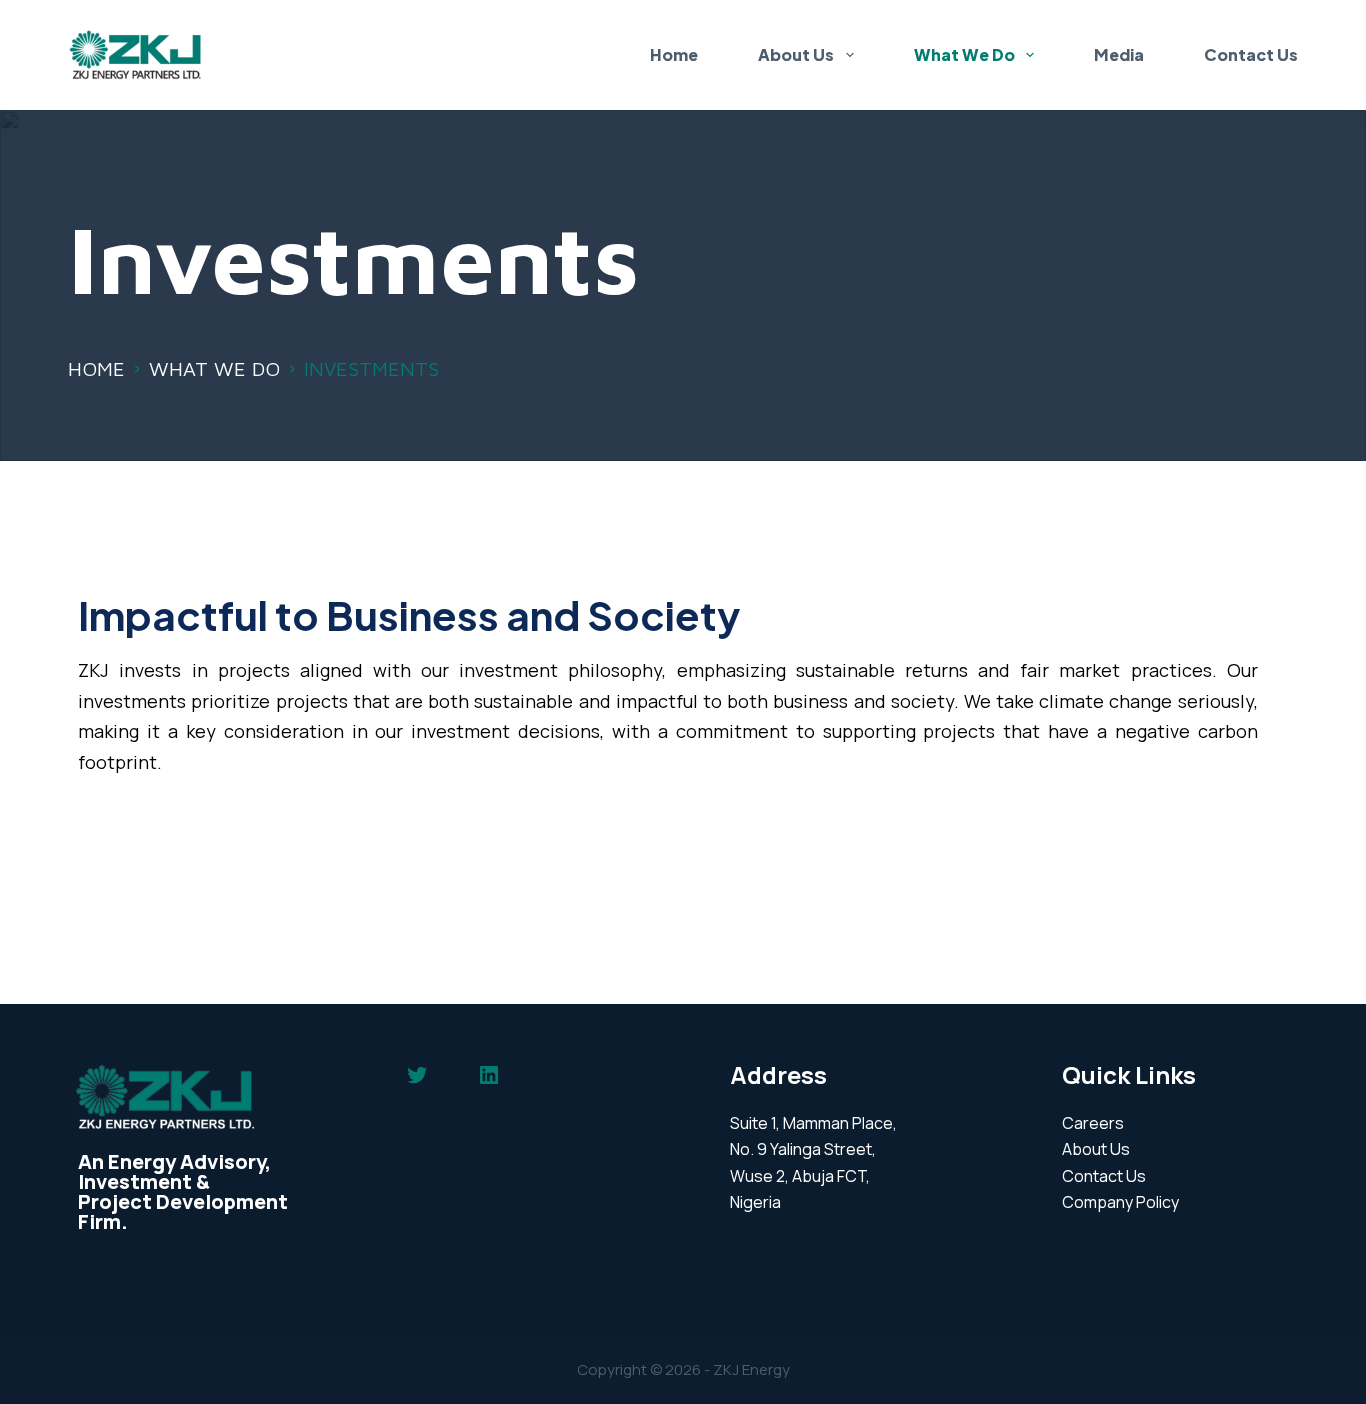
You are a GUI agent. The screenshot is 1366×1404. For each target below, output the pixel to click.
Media (1119, 54)
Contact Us (1251, 54)
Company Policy (1120, 1202)
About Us (796, 54)
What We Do (964, 54)
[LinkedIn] (489, 1075)
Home (674, 54)
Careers (1093, 1123)
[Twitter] (417, 1075)
